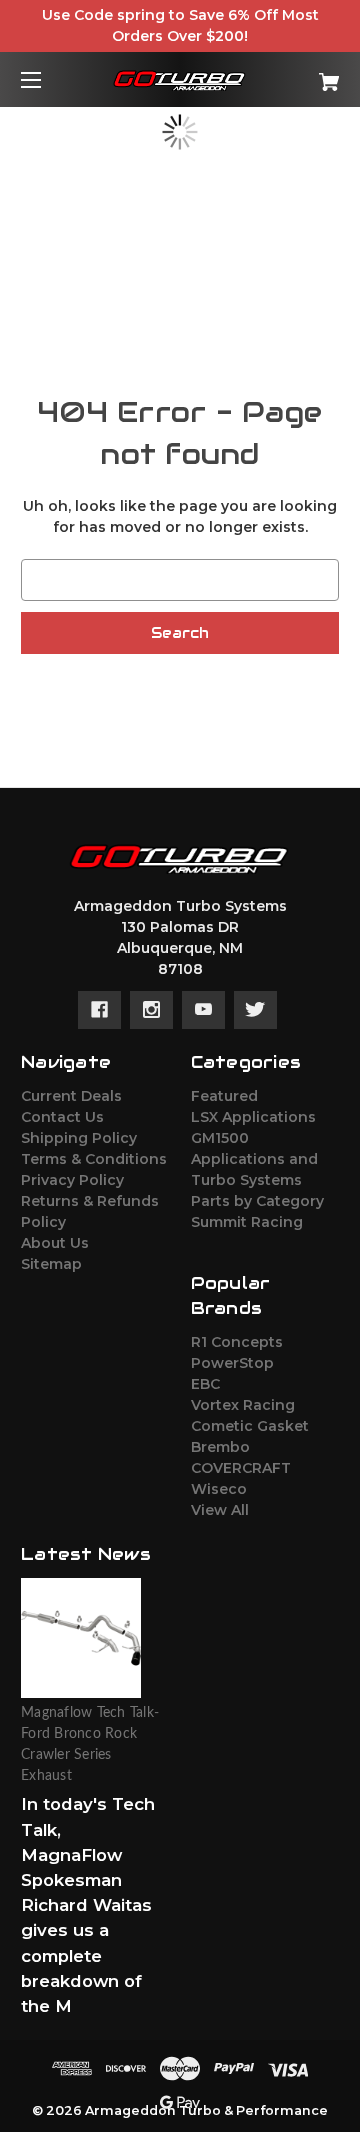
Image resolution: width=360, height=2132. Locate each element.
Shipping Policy (79, 1138)
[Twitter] (255, 1010)
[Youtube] (203, 1010)
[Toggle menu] (48, 79)
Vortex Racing (243, 1405)
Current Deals (71, 1096)
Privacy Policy (72, 1180)
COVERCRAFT (241, 1468)
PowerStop (232, 1363)
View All (220, 1510)
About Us (55, 1243)
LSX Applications (253, 1117)
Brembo (220, 1447)
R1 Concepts (237, 1342)
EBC (205, 1384)
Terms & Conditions (94, 1159)
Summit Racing (247, 1222)
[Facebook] (99, 1010)
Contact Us (62, 1117)
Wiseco (219, 1489)
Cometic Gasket (250, 1426)
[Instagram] (151, 1010)
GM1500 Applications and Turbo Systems (254, 1159)
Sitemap (51, 1264)
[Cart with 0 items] (307, 74)
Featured (224, 1096)
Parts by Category (257, 1201)
